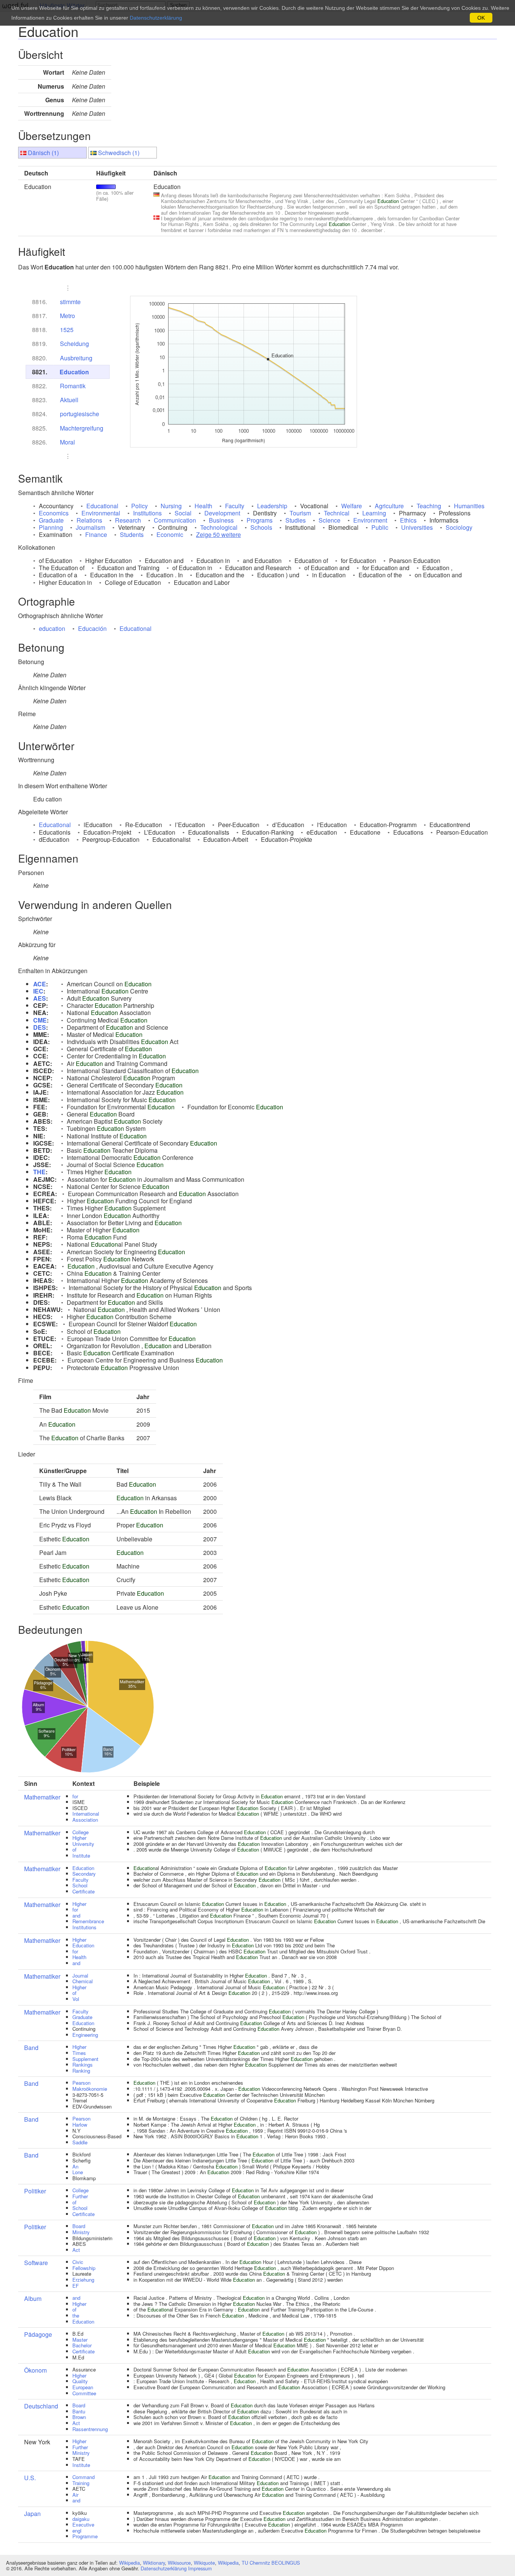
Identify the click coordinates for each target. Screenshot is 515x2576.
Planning (51, 527)
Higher (79, 1838)
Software (36, 2263)
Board (79, 2226)
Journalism (90, 527)
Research (128, 520)
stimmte (70, 302)
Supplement (85, 2059)
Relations (89, 520)
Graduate (51, 520)
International (86, 1814)
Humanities (469, 506)
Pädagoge (38, 2334)
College (80, 1832)
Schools (261, 527)
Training (81, 2483)
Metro (67, 316)
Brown (79, 2417)
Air (75, 2495)
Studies (296, 520)
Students (132, 534)
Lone (78, 2172)
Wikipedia (130, 2563)
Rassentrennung (90, 2429)
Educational (102, 506)
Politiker (35, 2191)
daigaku (81, 2519)
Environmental (101, 513)
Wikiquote (204, 2563)
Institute (81, 1855)
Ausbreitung (76, 358)
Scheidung (74, 344)
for (75, 1796)
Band (31, 2048)
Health (203, 506)
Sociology (459, 527)
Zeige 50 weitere (218, 534)
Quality (80, 2381)
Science (330, 520)
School (80, 1885)
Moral (67, 442)
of (74, 1849)
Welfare (352, 506)
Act (76, 2250)
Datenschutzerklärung (164, 2568)
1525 (67, 330)
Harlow (80, 2125)
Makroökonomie (90, 2089)
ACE (40, 984)
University (83, 1844)
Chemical (83, 1981)
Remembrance (88, 1921)
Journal (80, 1975)
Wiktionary (154, 2563)
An (75, 2166)
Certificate (84, 1891)
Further (80, 2196)
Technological (219, 527)
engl (77, 2531)
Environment (370, 520)
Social (183, 513)
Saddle (80, 2142)
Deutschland (41, 2406)
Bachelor (82, 2345)
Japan (32, 2514)
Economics (54, 513)
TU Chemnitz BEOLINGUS (271, 2563)
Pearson (81, 2083)
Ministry (81, 2232)
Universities (417, 527)
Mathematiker (42, 1797)
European (83, 2387)
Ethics (408, 520)
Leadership (272, 506)
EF (76, 2286)
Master (80, 2340)
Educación (92, 628)
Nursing (171, 506)
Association (85, 1820)
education (52, 628)
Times (79, 2053)
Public (380, 527)
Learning (374, 513)
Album (33, 2298)
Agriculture (389, 506)
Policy (139, 506)
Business (221, 520)
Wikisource (179, 2563)
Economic (170, 534)
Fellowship (84, 2268)
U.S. (30, 2478)
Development (222, 513)
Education (74, 372)
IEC (38, 991)
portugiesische (80, 414)
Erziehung (83, 2280)
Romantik (73, 386)
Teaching (429, 506)
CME (40, 1020)
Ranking (81, 2071)
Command (84, 2477)
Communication (175, 520)
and (76, 1915)
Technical (337, 513)
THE (39, 1172)
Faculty (235, 506)
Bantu (79, 2411)
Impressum (200, 2568)
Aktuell (69, 400)
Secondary (84, 1874)
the (76, 2315)
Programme (85, 2536)
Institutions (147, 513)
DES (40, 1027)
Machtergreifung (82, 428)
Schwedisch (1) (119, 153)
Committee (84, 2393)
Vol (76, 1999)
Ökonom (35, 2370)
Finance (96, 534)
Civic (78, 2262)
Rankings (83, 2065)
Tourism (300, 513)
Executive (83, 2524)
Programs (260, 520)
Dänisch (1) (43, 153)
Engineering (85, 2035)
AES (40, 998)
